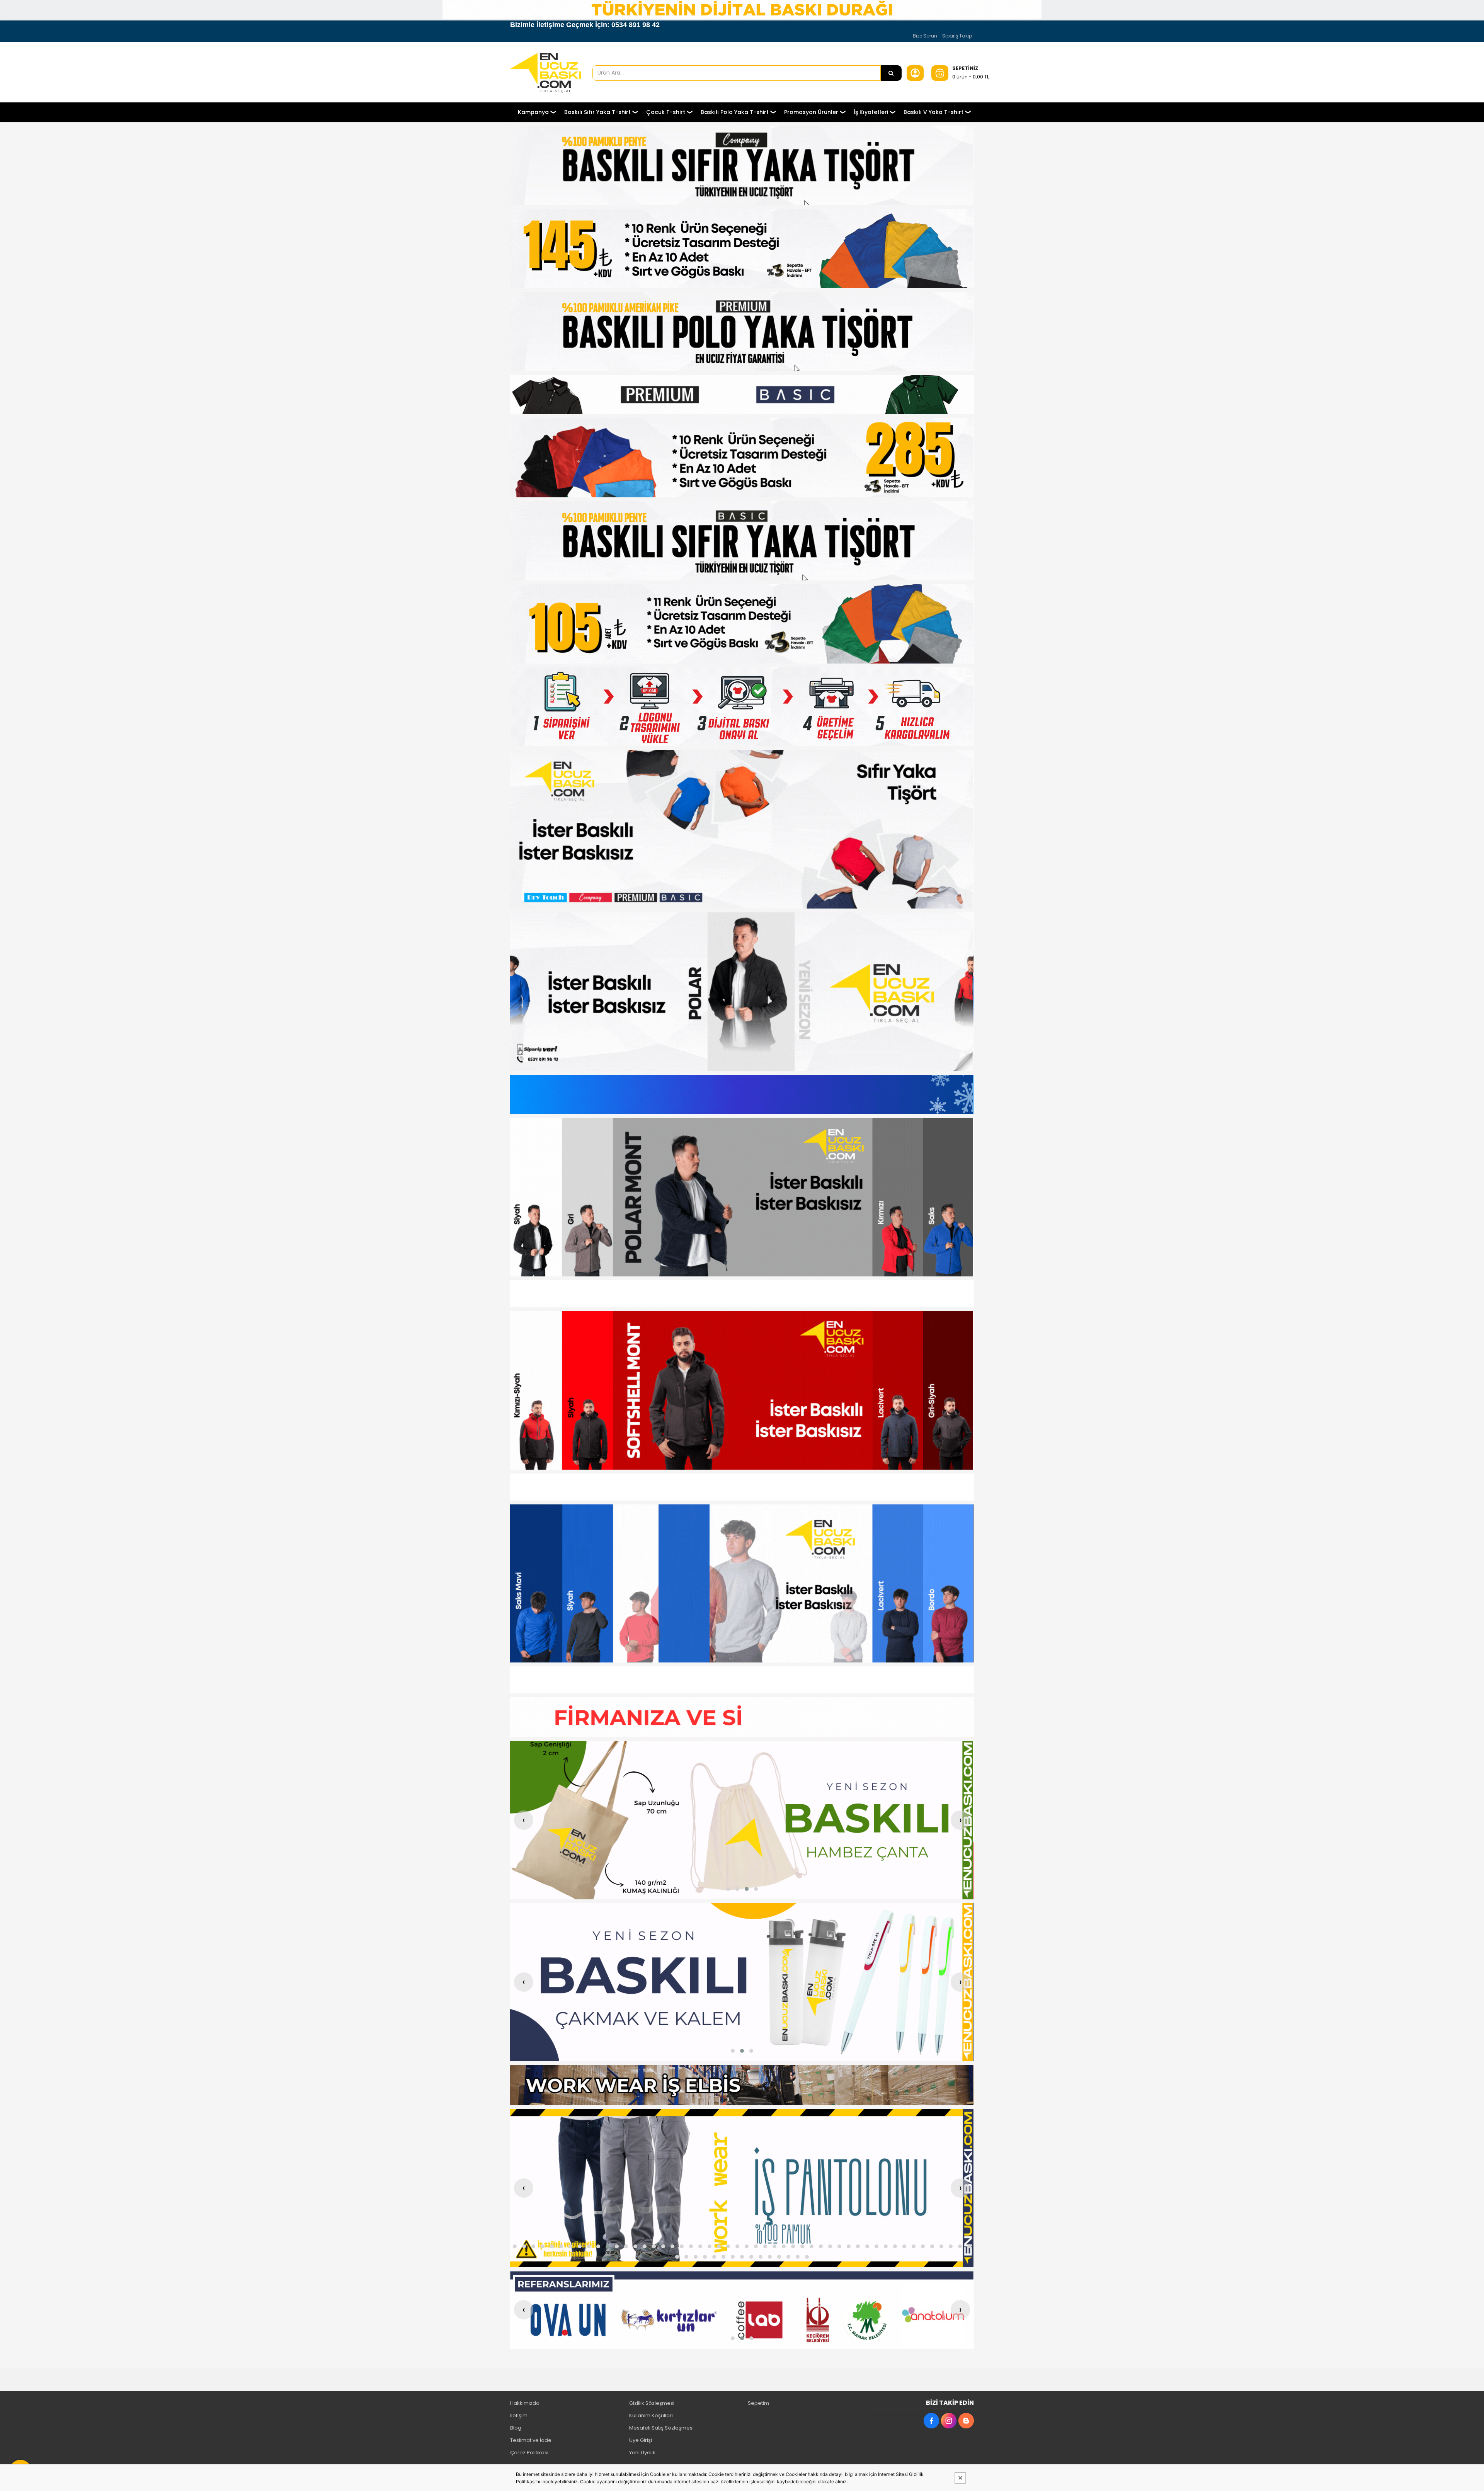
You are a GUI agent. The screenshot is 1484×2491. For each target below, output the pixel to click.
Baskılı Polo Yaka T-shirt (735, 112)
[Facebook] (931, 2421)
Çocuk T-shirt (666, 112)
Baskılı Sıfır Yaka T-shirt (597, 112)
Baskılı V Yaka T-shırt (933, 112)
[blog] (966, 2421)
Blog (516, 2428)
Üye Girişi (641, 2440)
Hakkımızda (525, 2403)
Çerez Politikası (529, 2453)
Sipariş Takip (957, 36)
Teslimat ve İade (531, 2440)
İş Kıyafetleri (871, 112)
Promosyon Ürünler (811, 112)
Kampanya (533, 112)
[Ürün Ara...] (891, 73)
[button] (728, 1889)
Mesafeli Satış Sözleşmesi (661, 2428)
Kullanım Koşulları (651, 2415)
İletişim (519, 2415)
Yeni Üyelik (642, 2453)
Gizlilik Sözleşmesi (652, 2403)
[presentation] (524, 1820)
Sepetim (758, 2403)
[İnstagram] (949, 2421)
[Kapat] (960, 2478)
